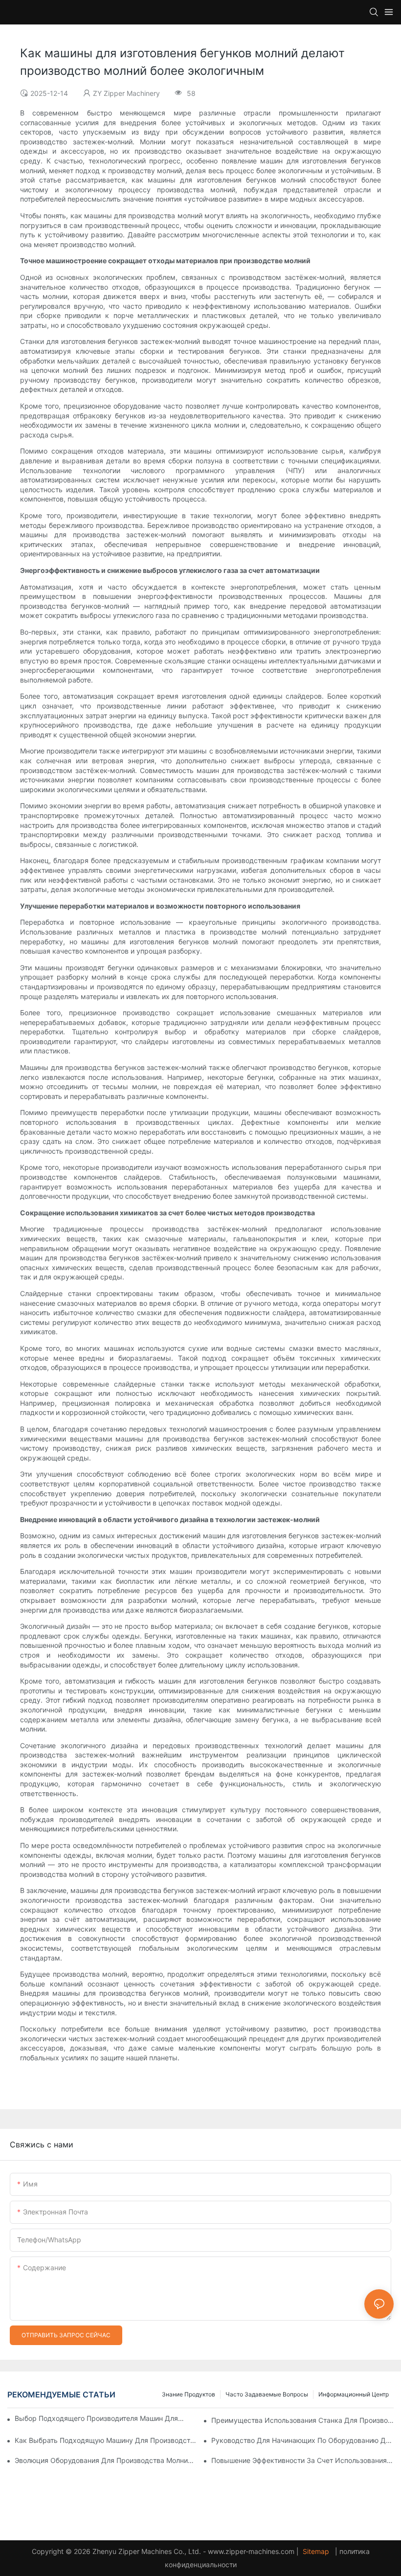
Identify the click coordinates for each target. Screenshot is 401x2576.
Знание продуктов (189, 2394)
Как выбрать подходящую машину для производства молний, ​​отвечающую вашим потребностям (106, 2440)
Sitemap (316, 2551)
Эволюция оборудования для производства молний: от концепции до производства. (106, 2460)
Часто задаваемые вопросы (267, 2394)
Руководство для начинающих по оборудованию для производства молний (302, 2440)
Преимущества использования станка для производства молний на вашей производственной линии (302, 2420)
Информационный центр (354, 2394)
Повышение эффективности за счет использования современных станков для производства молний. (302, 2460)
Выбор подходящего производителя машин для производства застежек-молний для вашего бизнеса (100, 2418)
